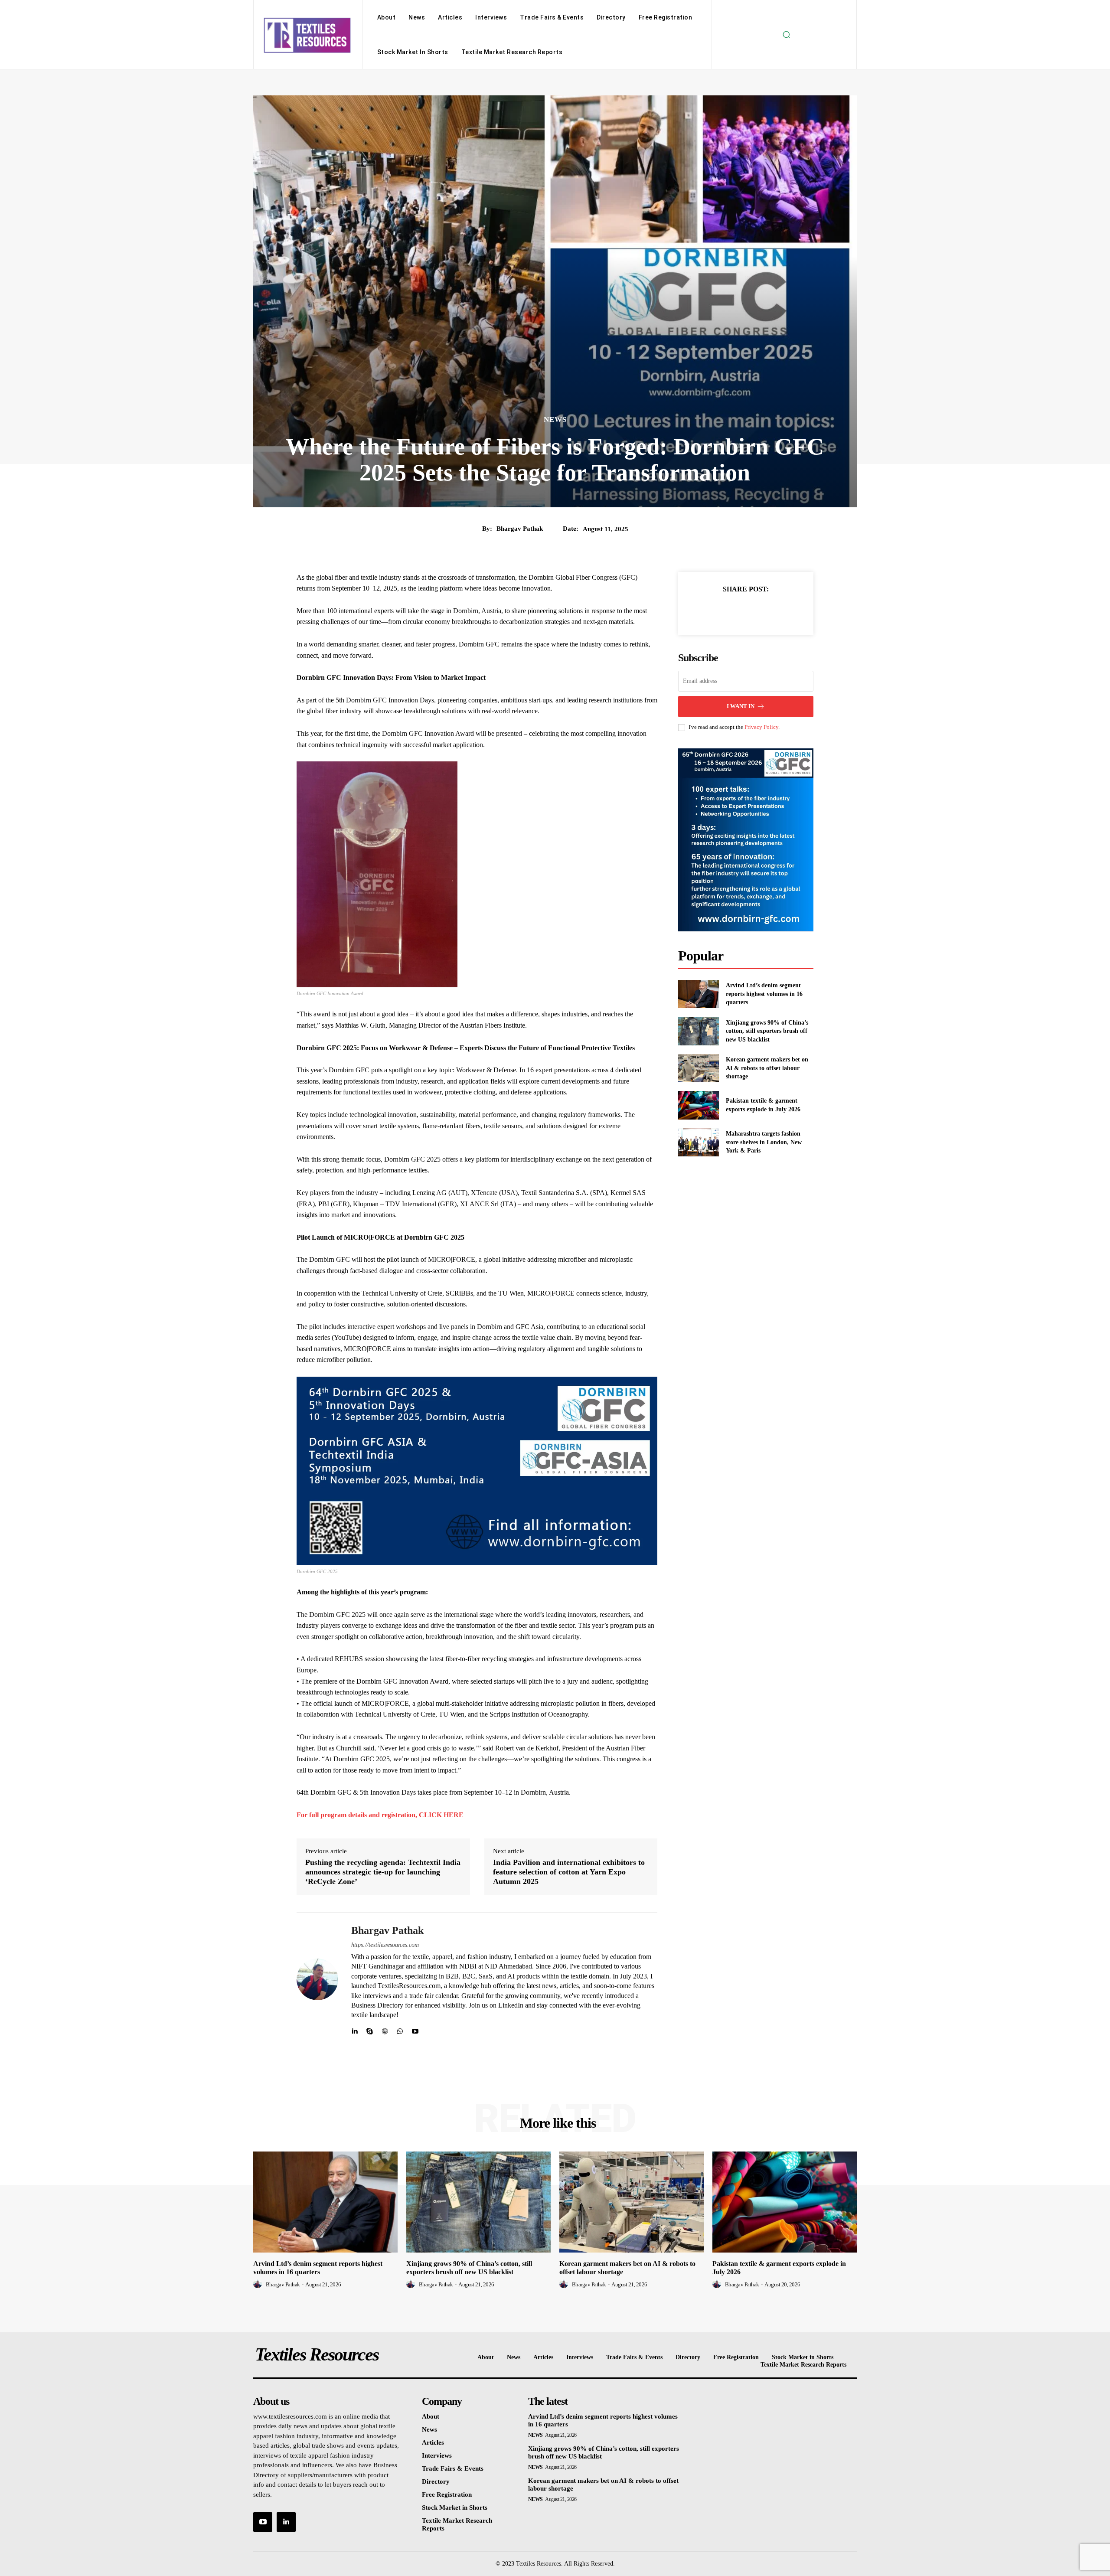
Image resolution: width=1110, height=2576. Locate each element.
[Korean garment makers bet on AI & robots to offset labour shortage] (698, 1068)
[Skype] (370, 2029)
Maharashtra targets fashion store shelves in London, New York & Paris (764, 1142)
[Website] (385, 2029)
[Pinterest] (756, 611)
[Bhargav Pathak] (317, 1979)
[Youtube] (415, 2029)
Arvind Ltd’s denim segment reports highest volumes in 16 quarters (764, 994)
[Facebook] (716, 611)
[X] (736, 611)
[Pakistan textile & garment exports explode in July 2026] (698, 1105)
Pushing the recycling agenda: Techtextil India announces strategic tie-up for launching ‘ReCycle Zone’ (383, 1872)
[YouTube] (263, 2522)
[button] (786, 35)
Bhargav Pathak (520, 529)
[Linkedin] (354, 2029)
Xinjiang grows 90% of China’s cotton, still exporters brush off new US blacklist (767, 1031)
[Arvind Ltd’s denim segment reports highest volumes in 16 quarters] (698, 994)
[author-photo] (259, 2284)
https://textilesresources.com (385, 1945)
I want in (741, 706)
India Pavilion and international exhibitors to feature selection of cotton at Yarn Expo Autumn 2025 (569, 1872)
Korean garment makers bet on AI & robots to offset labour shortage (767, 1068)
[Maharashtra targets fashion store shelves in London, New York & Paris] (698, 1142)
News (555, 420)
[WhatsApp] (400, 2029)
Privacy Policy (761, 727)
